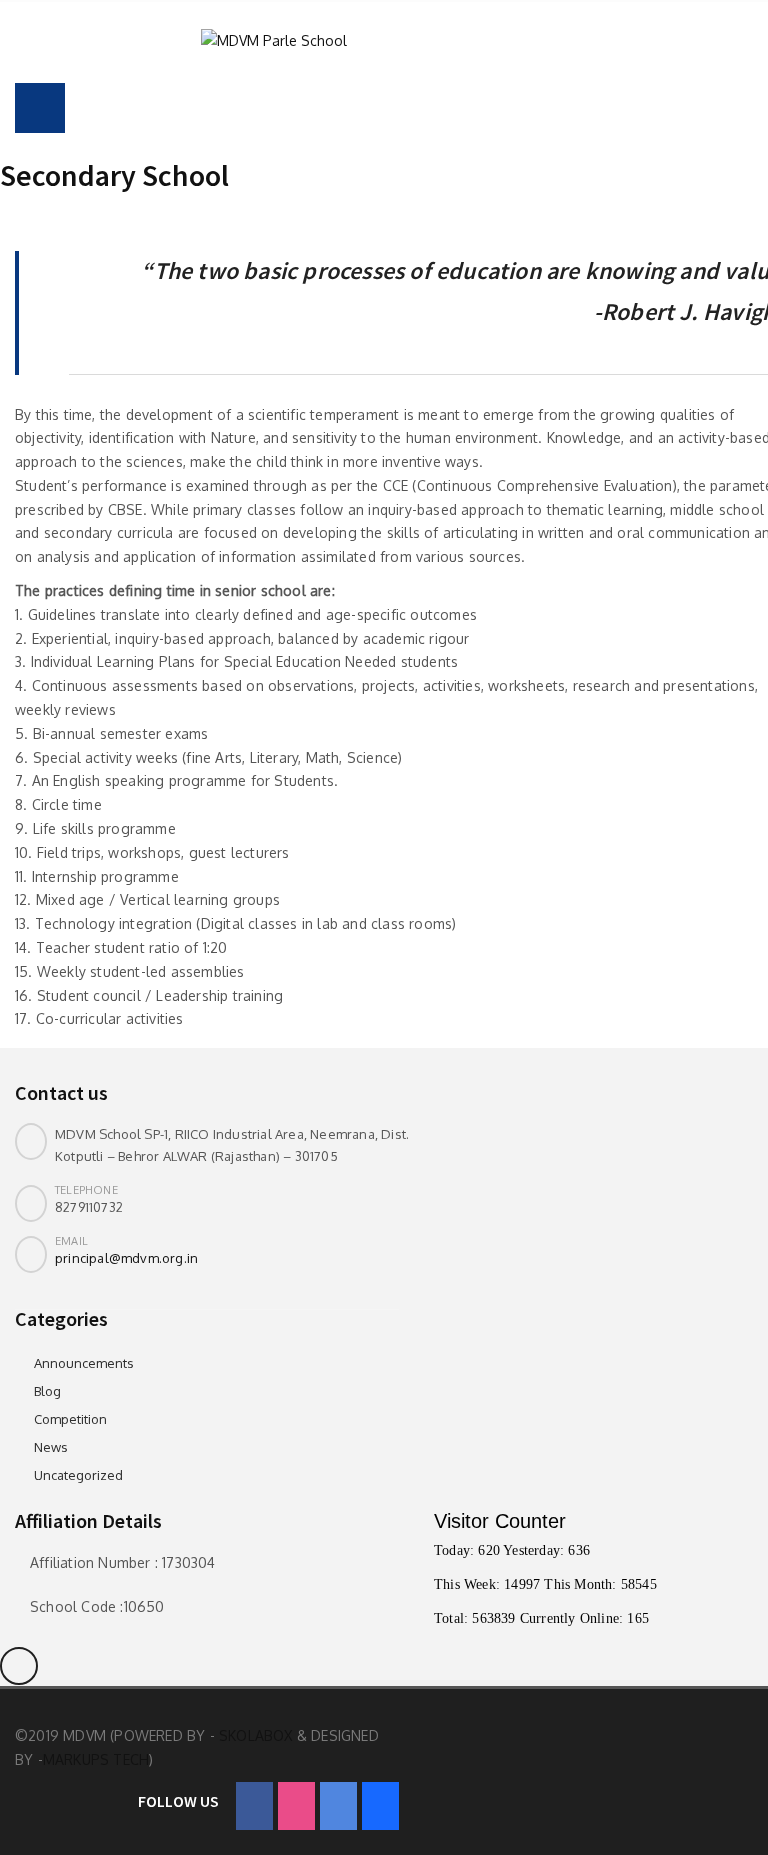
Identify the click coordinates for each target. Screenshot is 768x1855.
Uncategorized (78, 1475)
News (51, 1447)
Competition (70, 1419)
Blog (47, 1391)
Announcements (84, 1363)
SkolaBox (256, 1735)
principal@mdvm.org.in (126, 1258)
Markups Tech (96, 1759)
